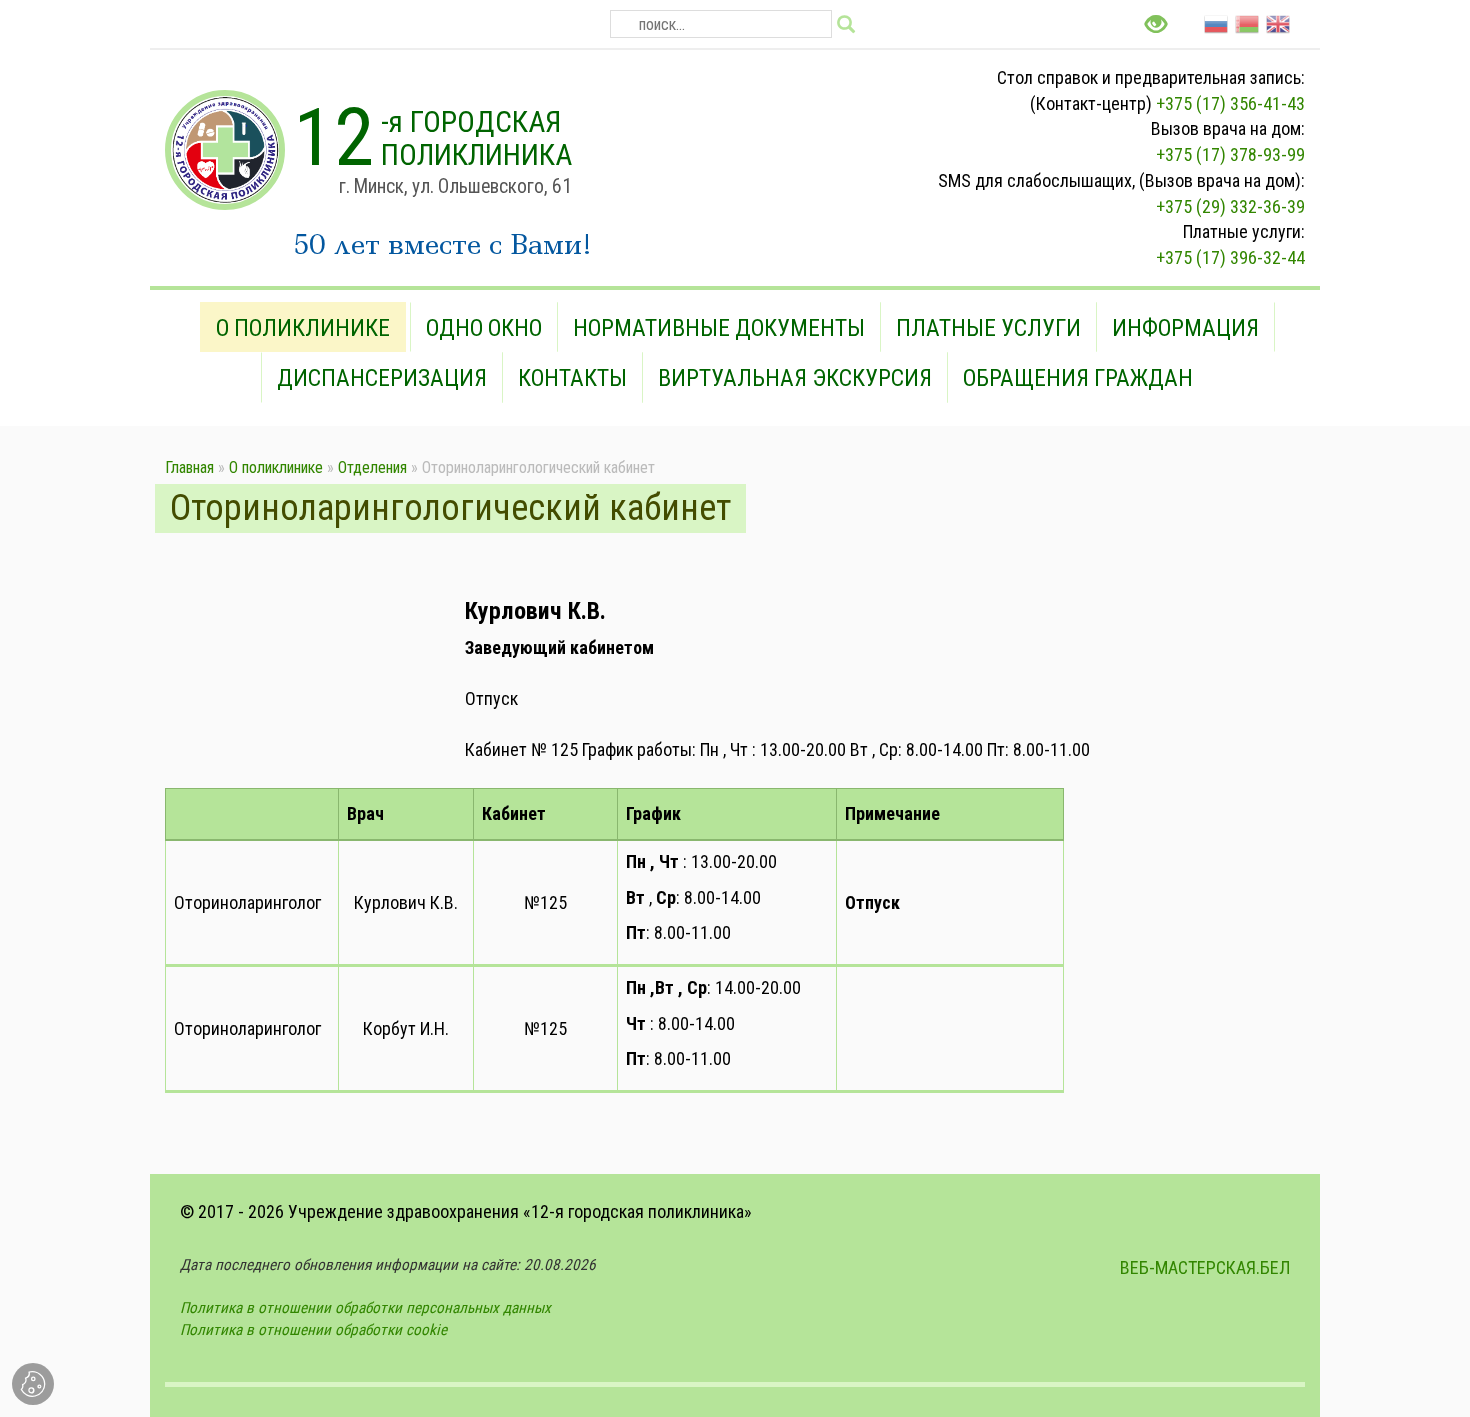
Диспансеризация (382, 378)
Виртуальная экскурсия (795, 378)
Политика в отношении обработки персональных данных (365, 1308)
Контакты (572, 378)
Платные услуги (988, 328)
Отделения (372, 467)
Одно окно (484, 328)
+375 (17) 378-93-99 (1230, 154)
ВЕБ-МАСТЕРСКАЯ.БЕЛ (1205, 1267)
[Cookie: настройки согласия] (33, 1384)
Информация (1185, 328)
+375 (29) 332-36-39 (1230, 206)
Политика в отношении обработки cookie (313, 1330)
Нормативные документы (719, 328)
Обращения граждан (1078, 378)
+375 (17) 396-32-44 (1230, 257)
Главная (189, 467)
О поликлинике (303, 328)
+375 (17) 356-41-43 (1230, 103)
